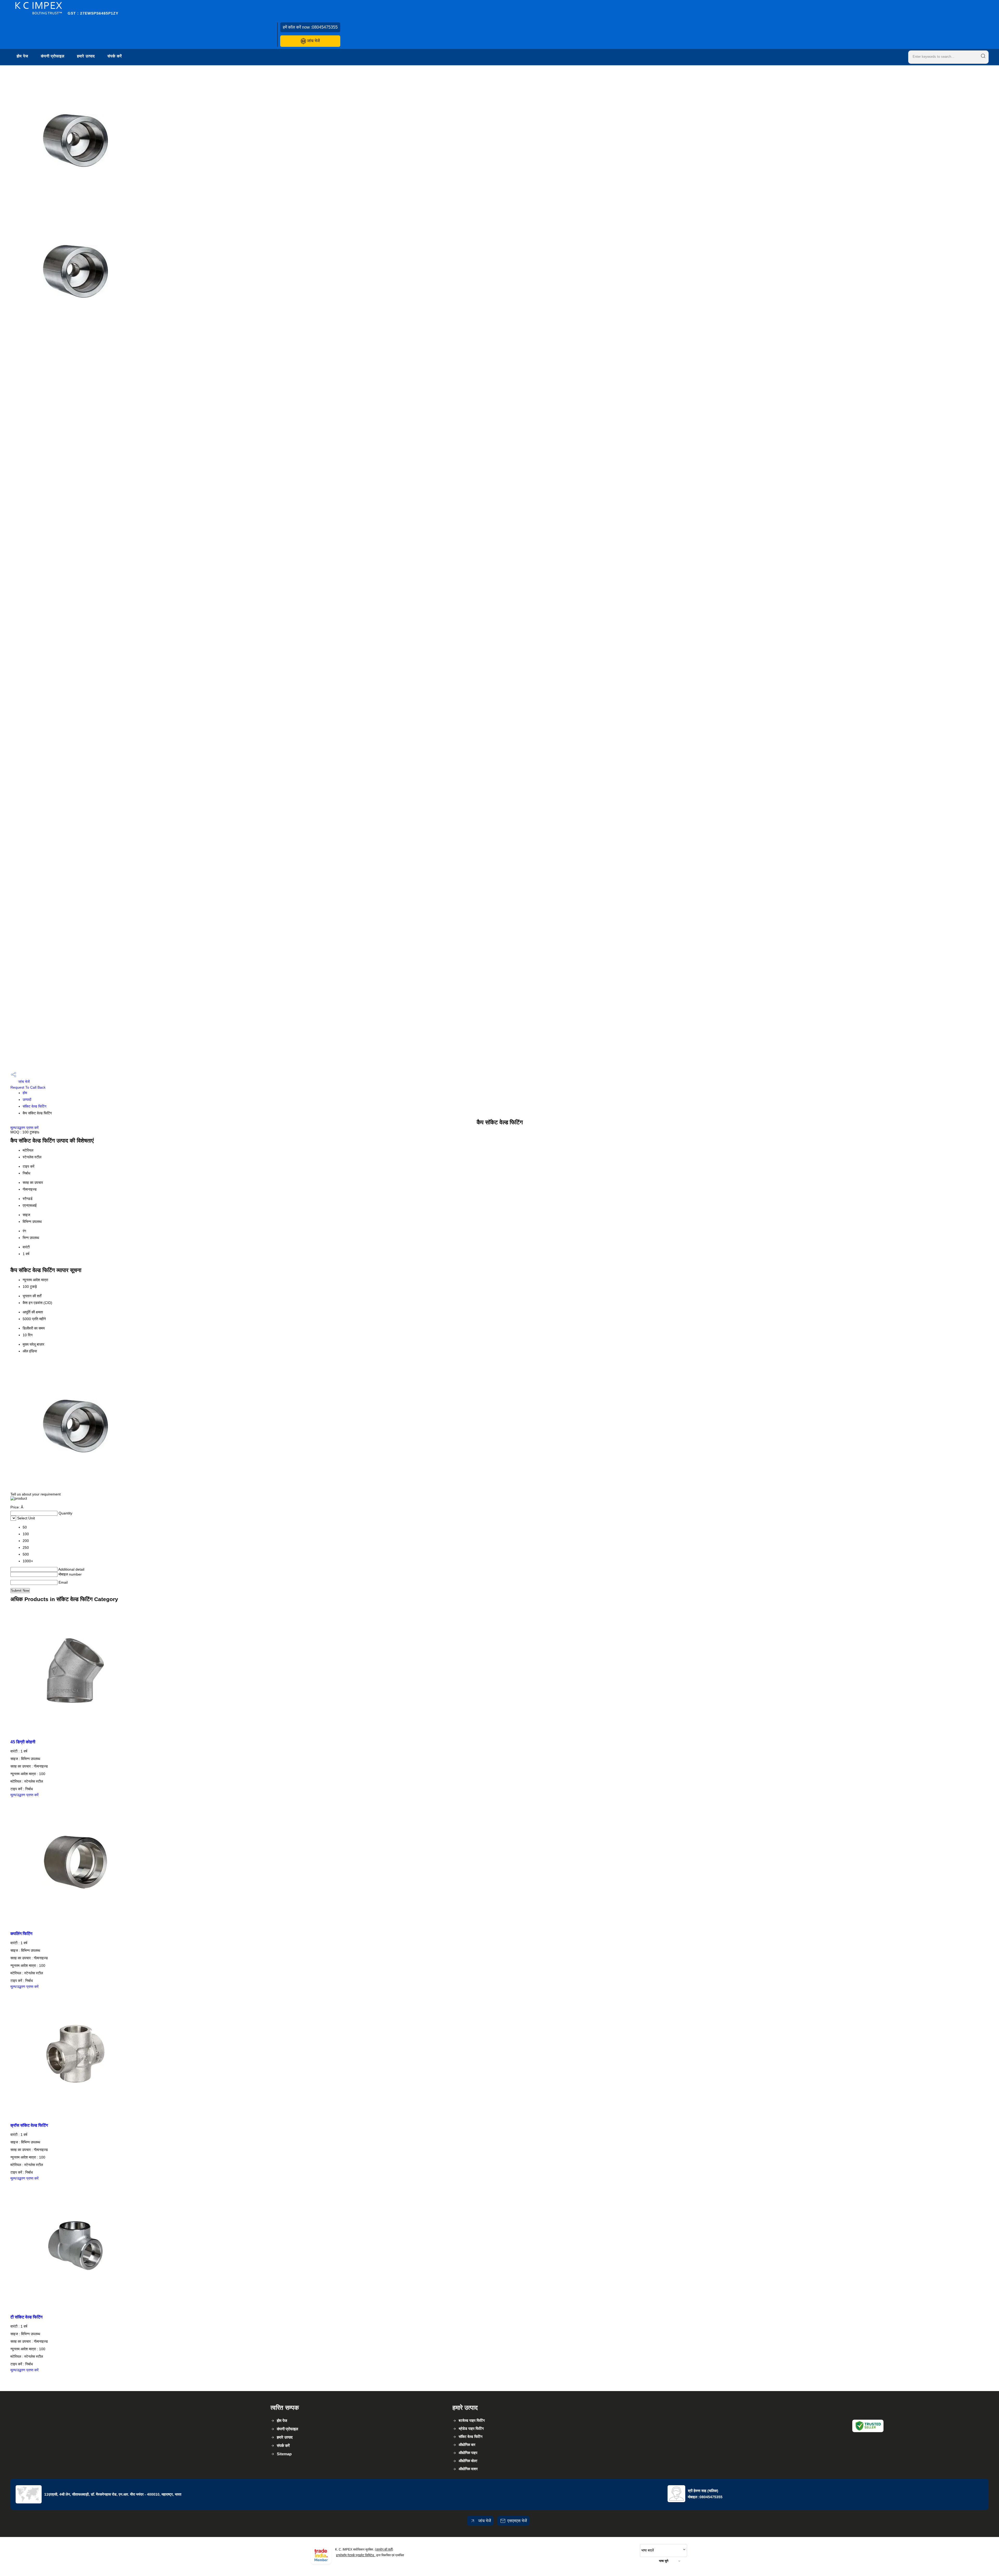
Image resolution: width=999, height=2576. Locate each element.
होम (25, 1093)
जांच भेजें (313, 41)
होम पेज (23, 56)
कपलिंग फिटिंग (21, 1933)
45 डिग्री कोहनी (23, 1742)
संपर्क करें (115, 56)
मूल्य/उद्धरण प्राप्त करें (24, 1128)
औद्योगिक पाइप (468, 2453)
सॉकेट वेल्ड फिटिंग (34, 1106)
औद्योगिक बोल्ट (468, 2461)
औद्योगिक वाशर (468, 2469)
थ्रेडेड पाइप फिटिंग (471, 2429)
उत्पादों (27, 1100)
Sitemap (284, 2454)
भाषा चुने (664, 2561)
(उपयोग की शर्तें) (384, 2549)
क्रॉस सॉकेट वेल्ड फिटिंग (29, 2125)
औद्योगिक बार (467, 2445)
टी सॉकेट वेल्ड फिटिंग (26, 2317)
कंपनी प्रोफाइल (53, 56)
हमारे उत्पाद (86, 56)
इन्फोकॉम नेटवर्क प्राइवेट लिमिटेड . (356, 2555)
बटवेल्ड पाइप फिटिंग (472, 2420)
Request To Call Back (28, 1087)
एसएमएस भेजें (517, 2521)
